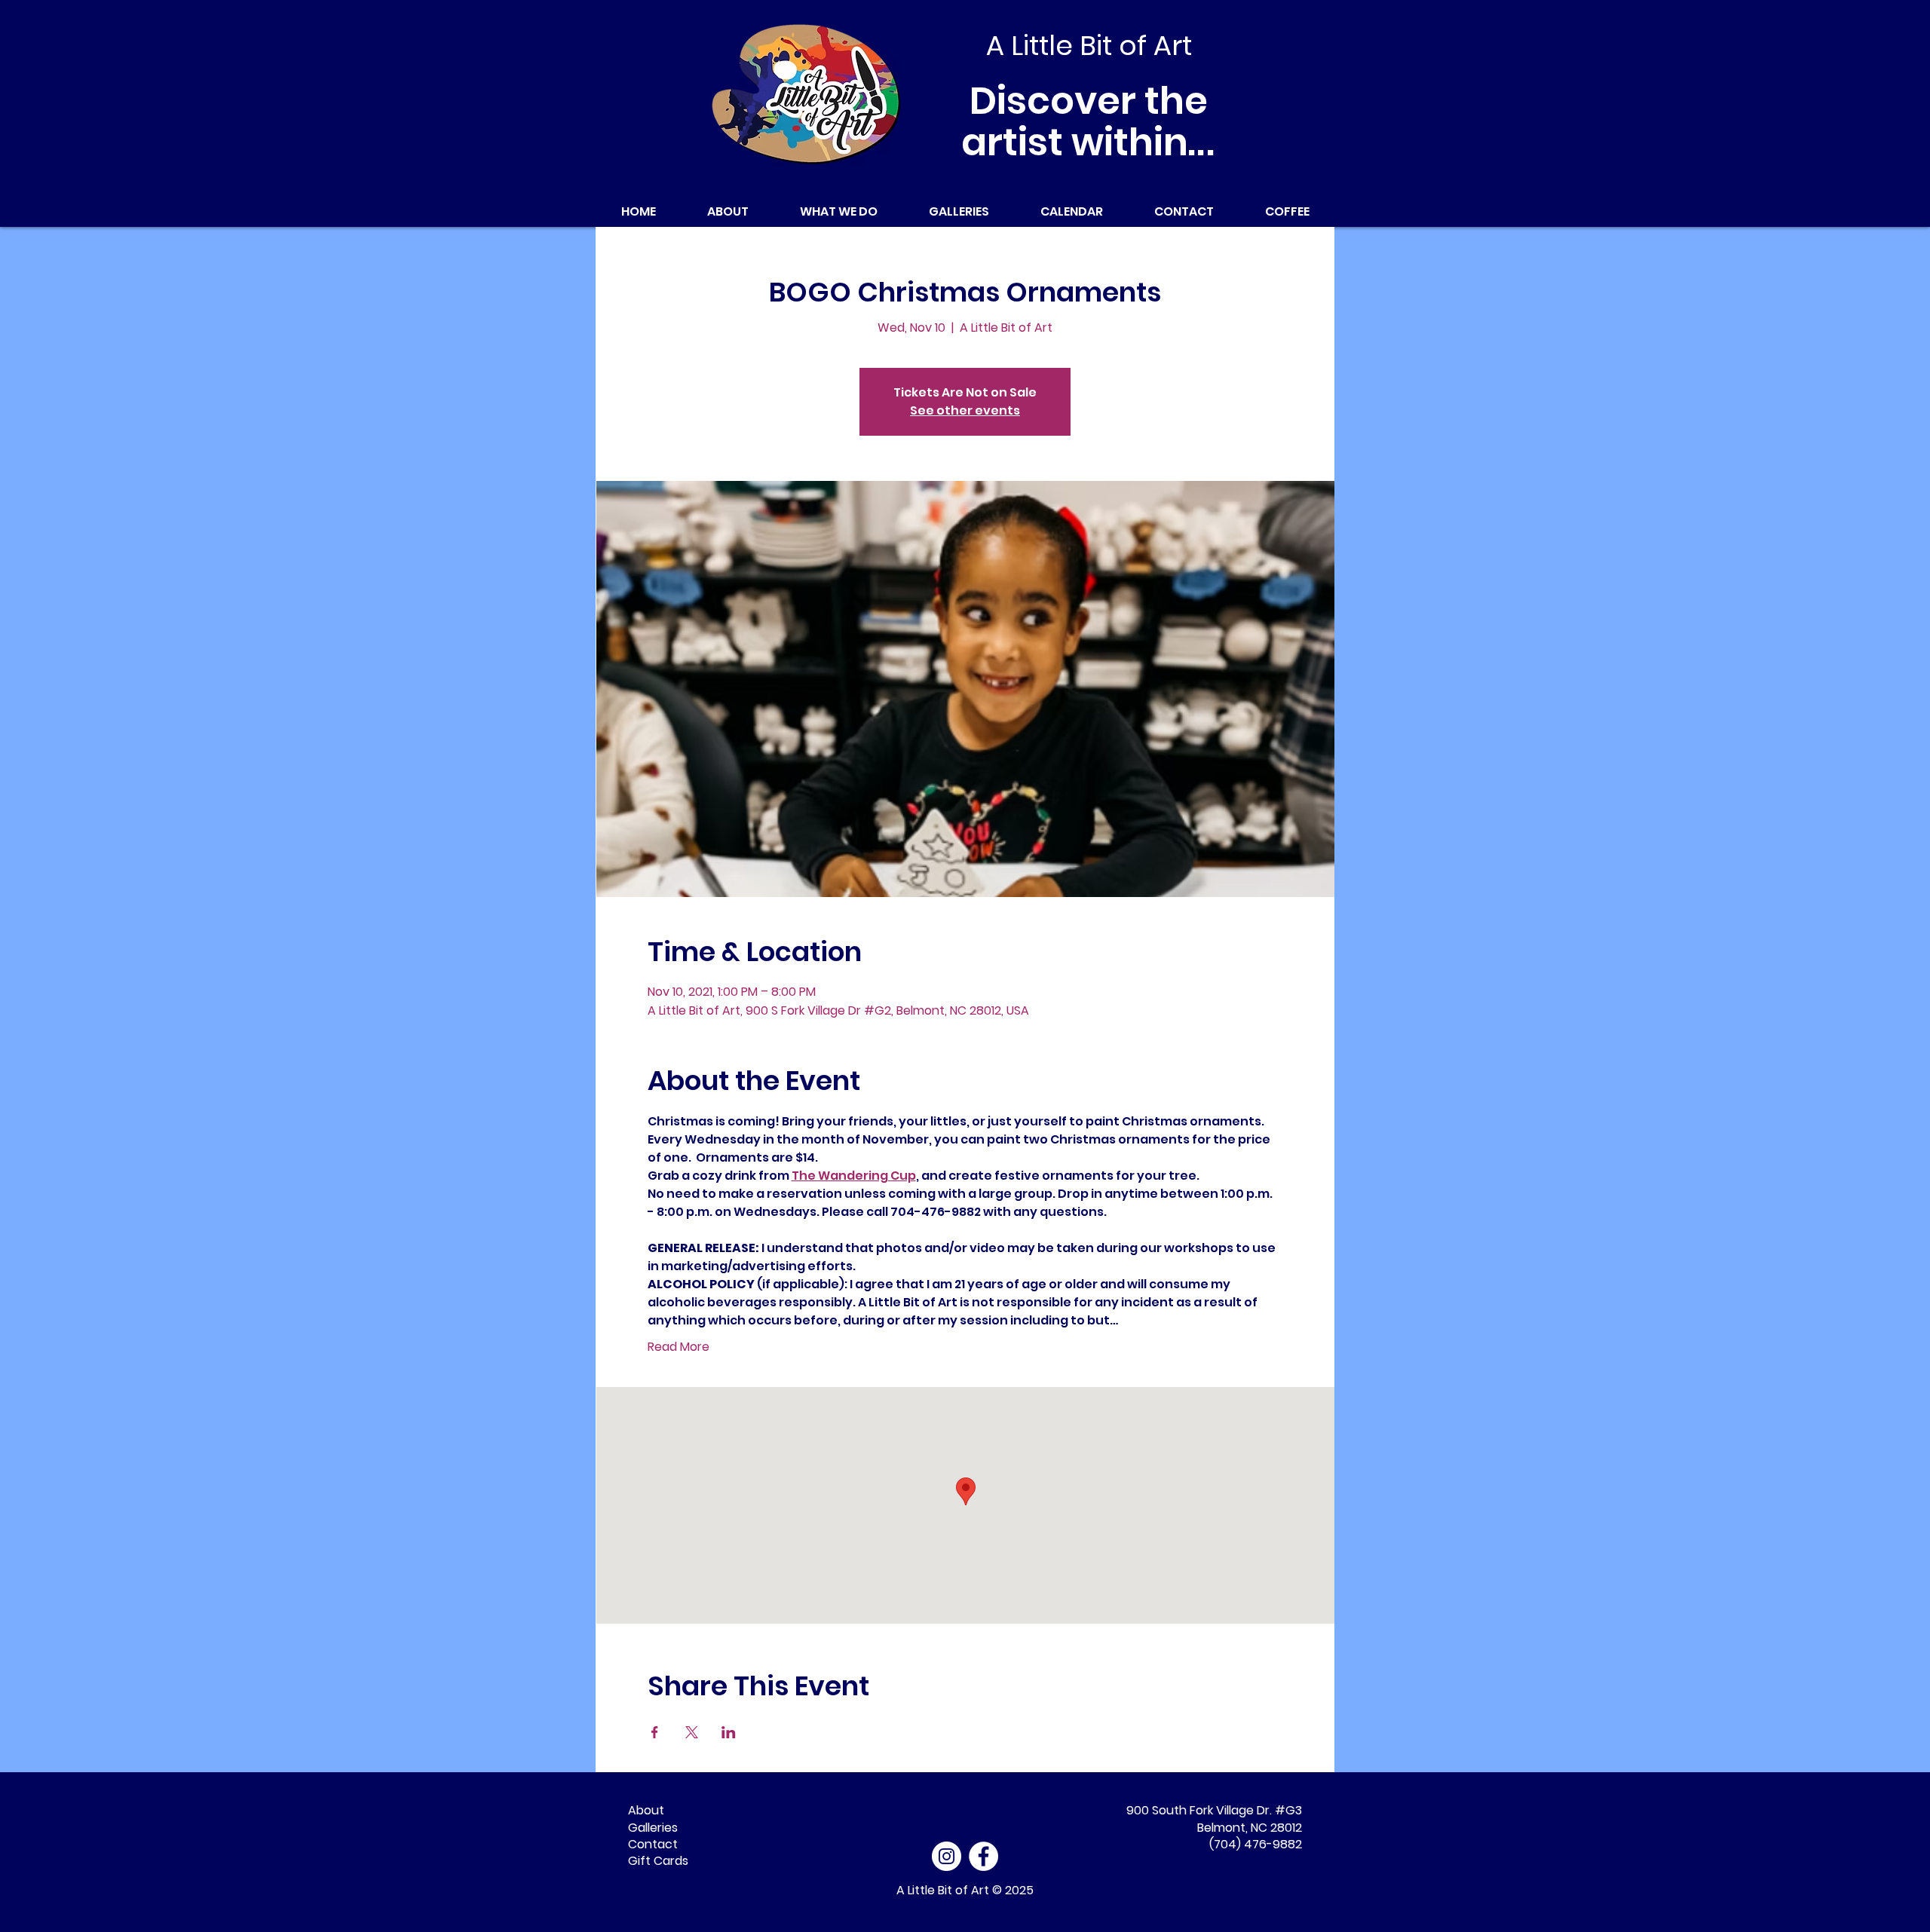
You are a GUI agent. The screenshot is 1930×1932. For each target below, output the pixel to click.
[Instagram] (947, 1856)
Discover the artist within (1089, 121)
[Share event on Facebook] (655, 1732)
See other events (965, 410)
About (646, 1810)
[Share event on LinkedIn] (729, 1732)
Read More (679, 1347)
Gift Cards (658, 1861)
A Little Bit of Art (943, 1890)
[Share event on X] (692, 1732)
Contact (653, 1844)
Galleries (653, 1828)
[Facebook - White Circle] (983, 1856)
